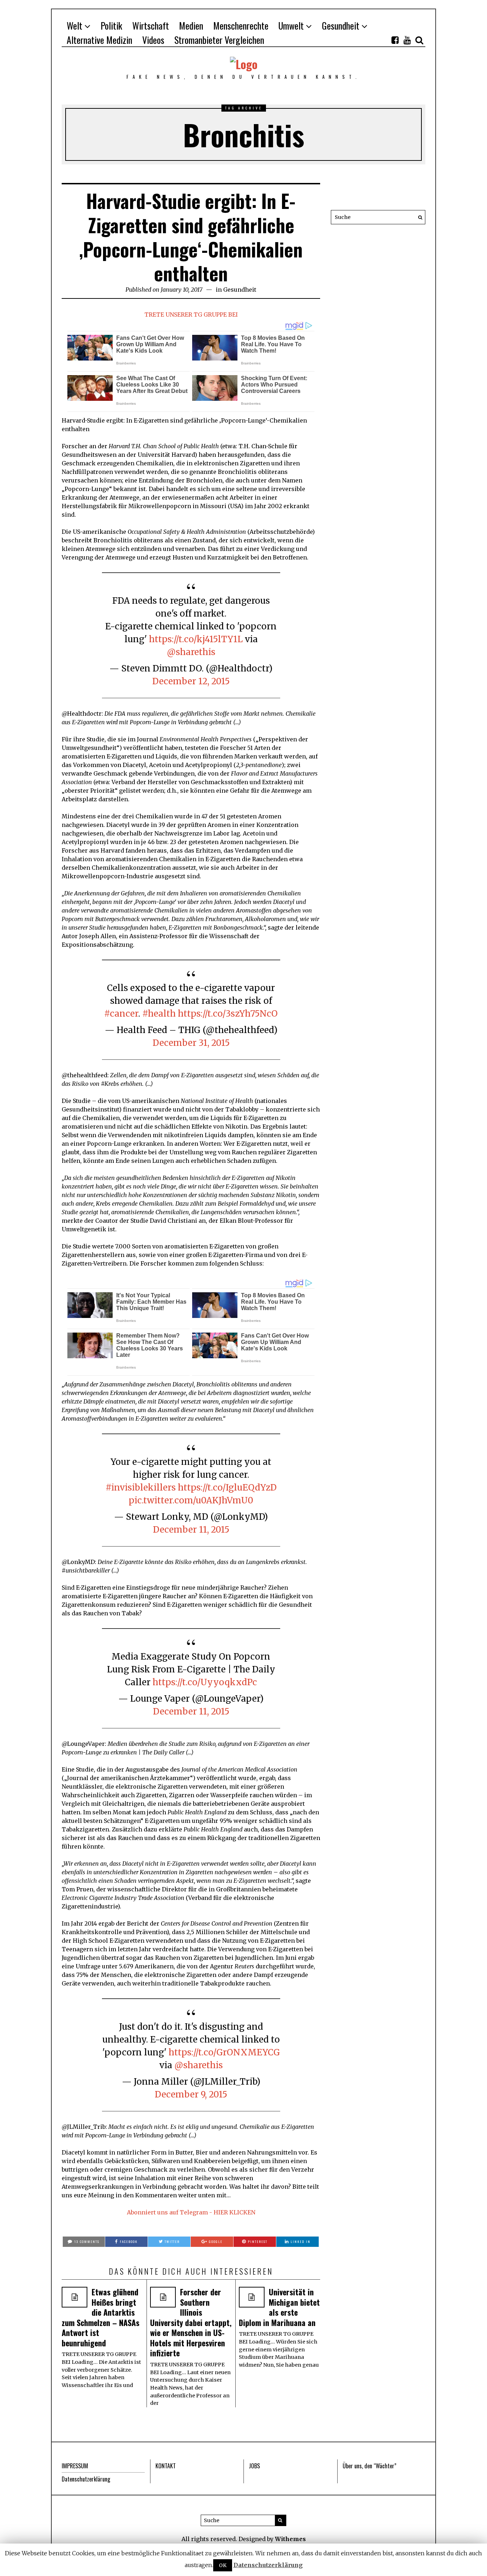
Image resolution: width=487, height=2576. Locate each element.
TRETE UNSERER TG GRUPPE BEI (191, 315)
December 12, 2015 (191, 681)
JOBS (254, 2466)
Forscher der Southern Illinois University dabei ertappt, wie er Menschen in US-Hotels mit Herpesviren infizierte (191, 2322)
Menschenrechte (241, 25)
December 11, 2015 (191, 1530)
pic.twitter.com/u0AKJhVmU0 (191, 1500)
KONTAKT (166, 2466)
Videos (153, 40)
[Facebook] (395, 40)
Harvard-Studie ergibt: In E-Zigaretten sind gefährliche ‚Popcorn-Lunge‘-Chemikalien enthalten (191, 237)
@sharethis (191, 652)
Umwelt (291, 25)
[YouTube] (407, 40)
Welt (75, 25)
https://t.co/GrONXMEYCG (224, 2052)
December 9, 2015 (191, 2094)
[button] (418, 217)
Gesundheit (341, 25)
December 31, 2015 (191, 1043)
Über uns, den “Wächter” (370, 2466)
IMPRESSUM (75, 2466)
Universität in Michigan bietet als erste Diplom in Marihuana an (279, 2307)
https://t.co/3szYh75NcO (228, 1014)
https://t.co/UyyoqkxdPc (205, 1682)
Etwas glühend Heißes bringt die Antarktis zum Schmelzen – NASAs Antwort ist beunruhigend (101, 2317)
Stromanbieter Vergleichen (219, 40)
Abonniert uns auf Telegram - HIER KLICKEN (191, 2212)
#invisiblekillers (141, 1488)
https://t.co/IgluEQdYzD (227, 1488)
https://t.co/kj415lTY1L (196, 639)
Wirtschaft (151, 25)
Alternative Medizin (99, 40)
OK (223, 2565)
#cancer (121, 1014)
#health (159, 1014)
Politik (111, 25)
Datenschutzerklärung (86, 2479)
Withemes (290, 2539)
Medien (191, 25)
